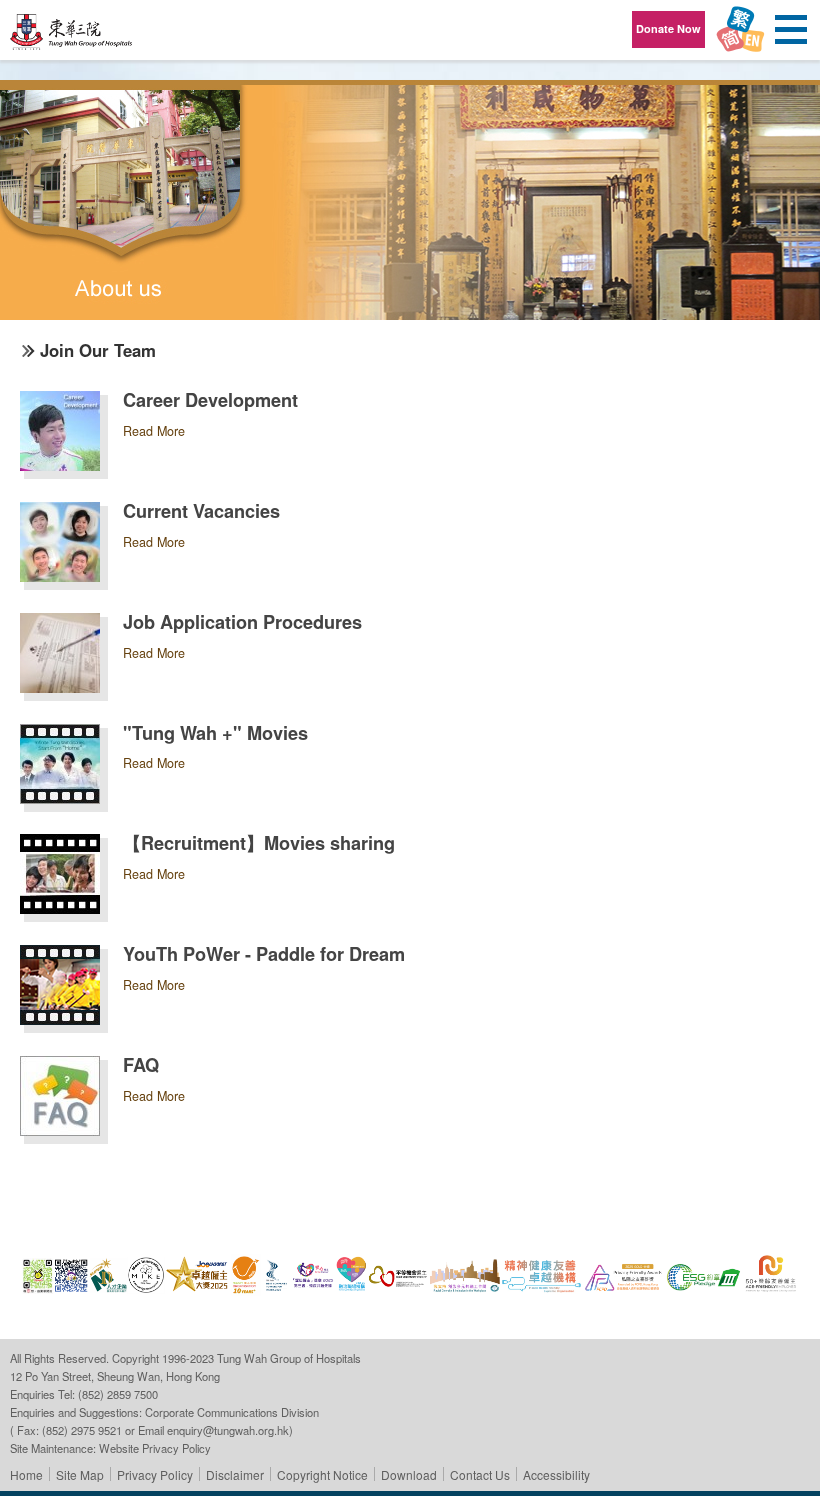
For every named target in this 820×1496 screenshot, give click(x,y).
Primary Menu (790, 30)
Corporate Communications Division (232, 1412)
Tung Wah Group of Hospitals (72, 36)
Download (409, 1474)
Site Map (80, 1474)
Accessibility (556, 1474)
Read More (154, 431)
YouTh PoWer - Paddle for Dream (264, 954)
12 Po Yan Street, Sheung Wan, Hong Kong (115, 1376)
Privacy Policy (155, 1474)
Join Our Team (98, 350)
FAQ (141, 1065)
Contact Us (480, 1474)
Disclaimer (235, 1474)
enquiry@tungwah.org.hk (228, 1430)
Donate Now (668, 28)
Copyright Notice (322, 1474)
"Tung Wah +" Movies (215, 733)
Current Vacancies (201, 511)
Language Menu (740, 30)
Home (26, 1474)
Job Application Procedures (242, 622)
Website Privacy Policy (155, 1448)
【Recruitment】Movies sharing (259, 843)
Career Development (210, 400)
